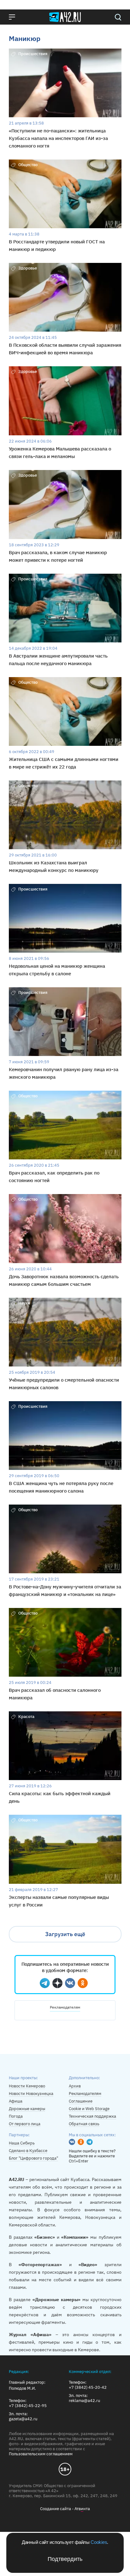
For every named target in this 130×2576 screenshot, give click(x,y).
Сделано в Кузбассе (28, 2151)
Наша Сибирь (22, 2143)
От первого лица (25, 2124)
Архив (75, 2086)
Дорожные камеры (27, 2109)
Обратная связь (84, 2124)
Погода (16, 2116)
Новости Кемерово (27, 2086)
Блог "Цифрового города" (33, 2158)
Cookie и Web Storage (89, 2109)
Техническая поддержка (92, 2116)
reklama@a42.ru (84, 2401)
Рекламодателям (65, 2007)
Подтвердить (65, 2559)
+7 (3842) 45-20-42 (88, 2387)
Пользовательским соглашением (41, 2454)
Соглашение (81, 2101)
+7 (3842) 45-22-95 (28, 2406)
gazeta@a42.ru (23, 2419)
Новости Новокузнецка (31, 2094)
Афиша (16, 2101)
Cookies (99, 2542)
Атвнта (82, 2509)
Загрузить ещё (65, 1934)
